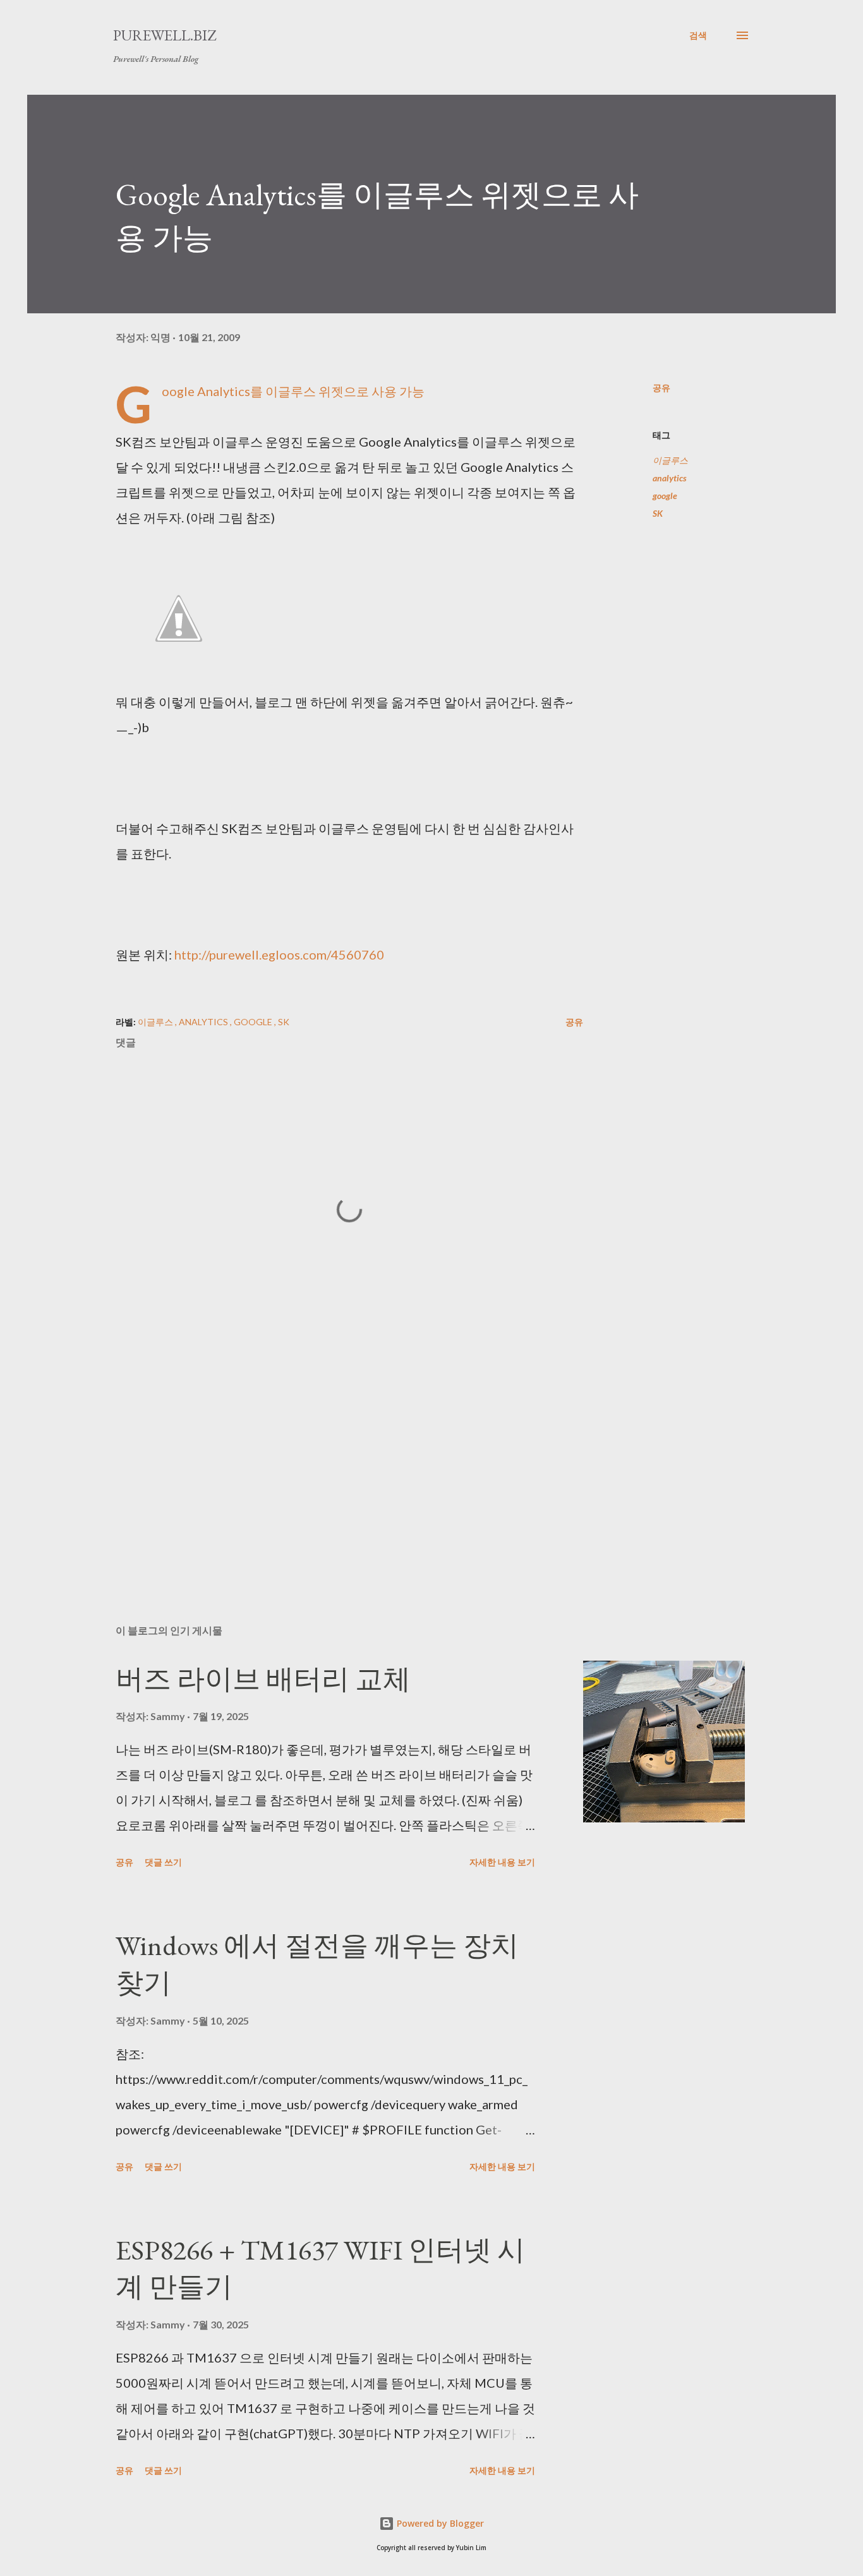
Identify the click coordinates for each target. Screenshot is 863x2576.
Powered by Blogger (439, 2523)
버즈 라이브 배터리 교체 (263, 1679)
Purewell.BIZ (165, 35)
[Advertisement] (329, 1467)
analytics (670, 478)
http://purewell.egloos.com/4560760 (279, 954)
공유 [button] (661, 388)
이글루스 (670, 460)
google (665, 496)
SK (658, 513)
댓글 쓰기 (163, 1862)
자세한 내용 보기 (502, 1862)
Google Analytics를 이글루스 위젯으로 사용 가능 (293, 391)
